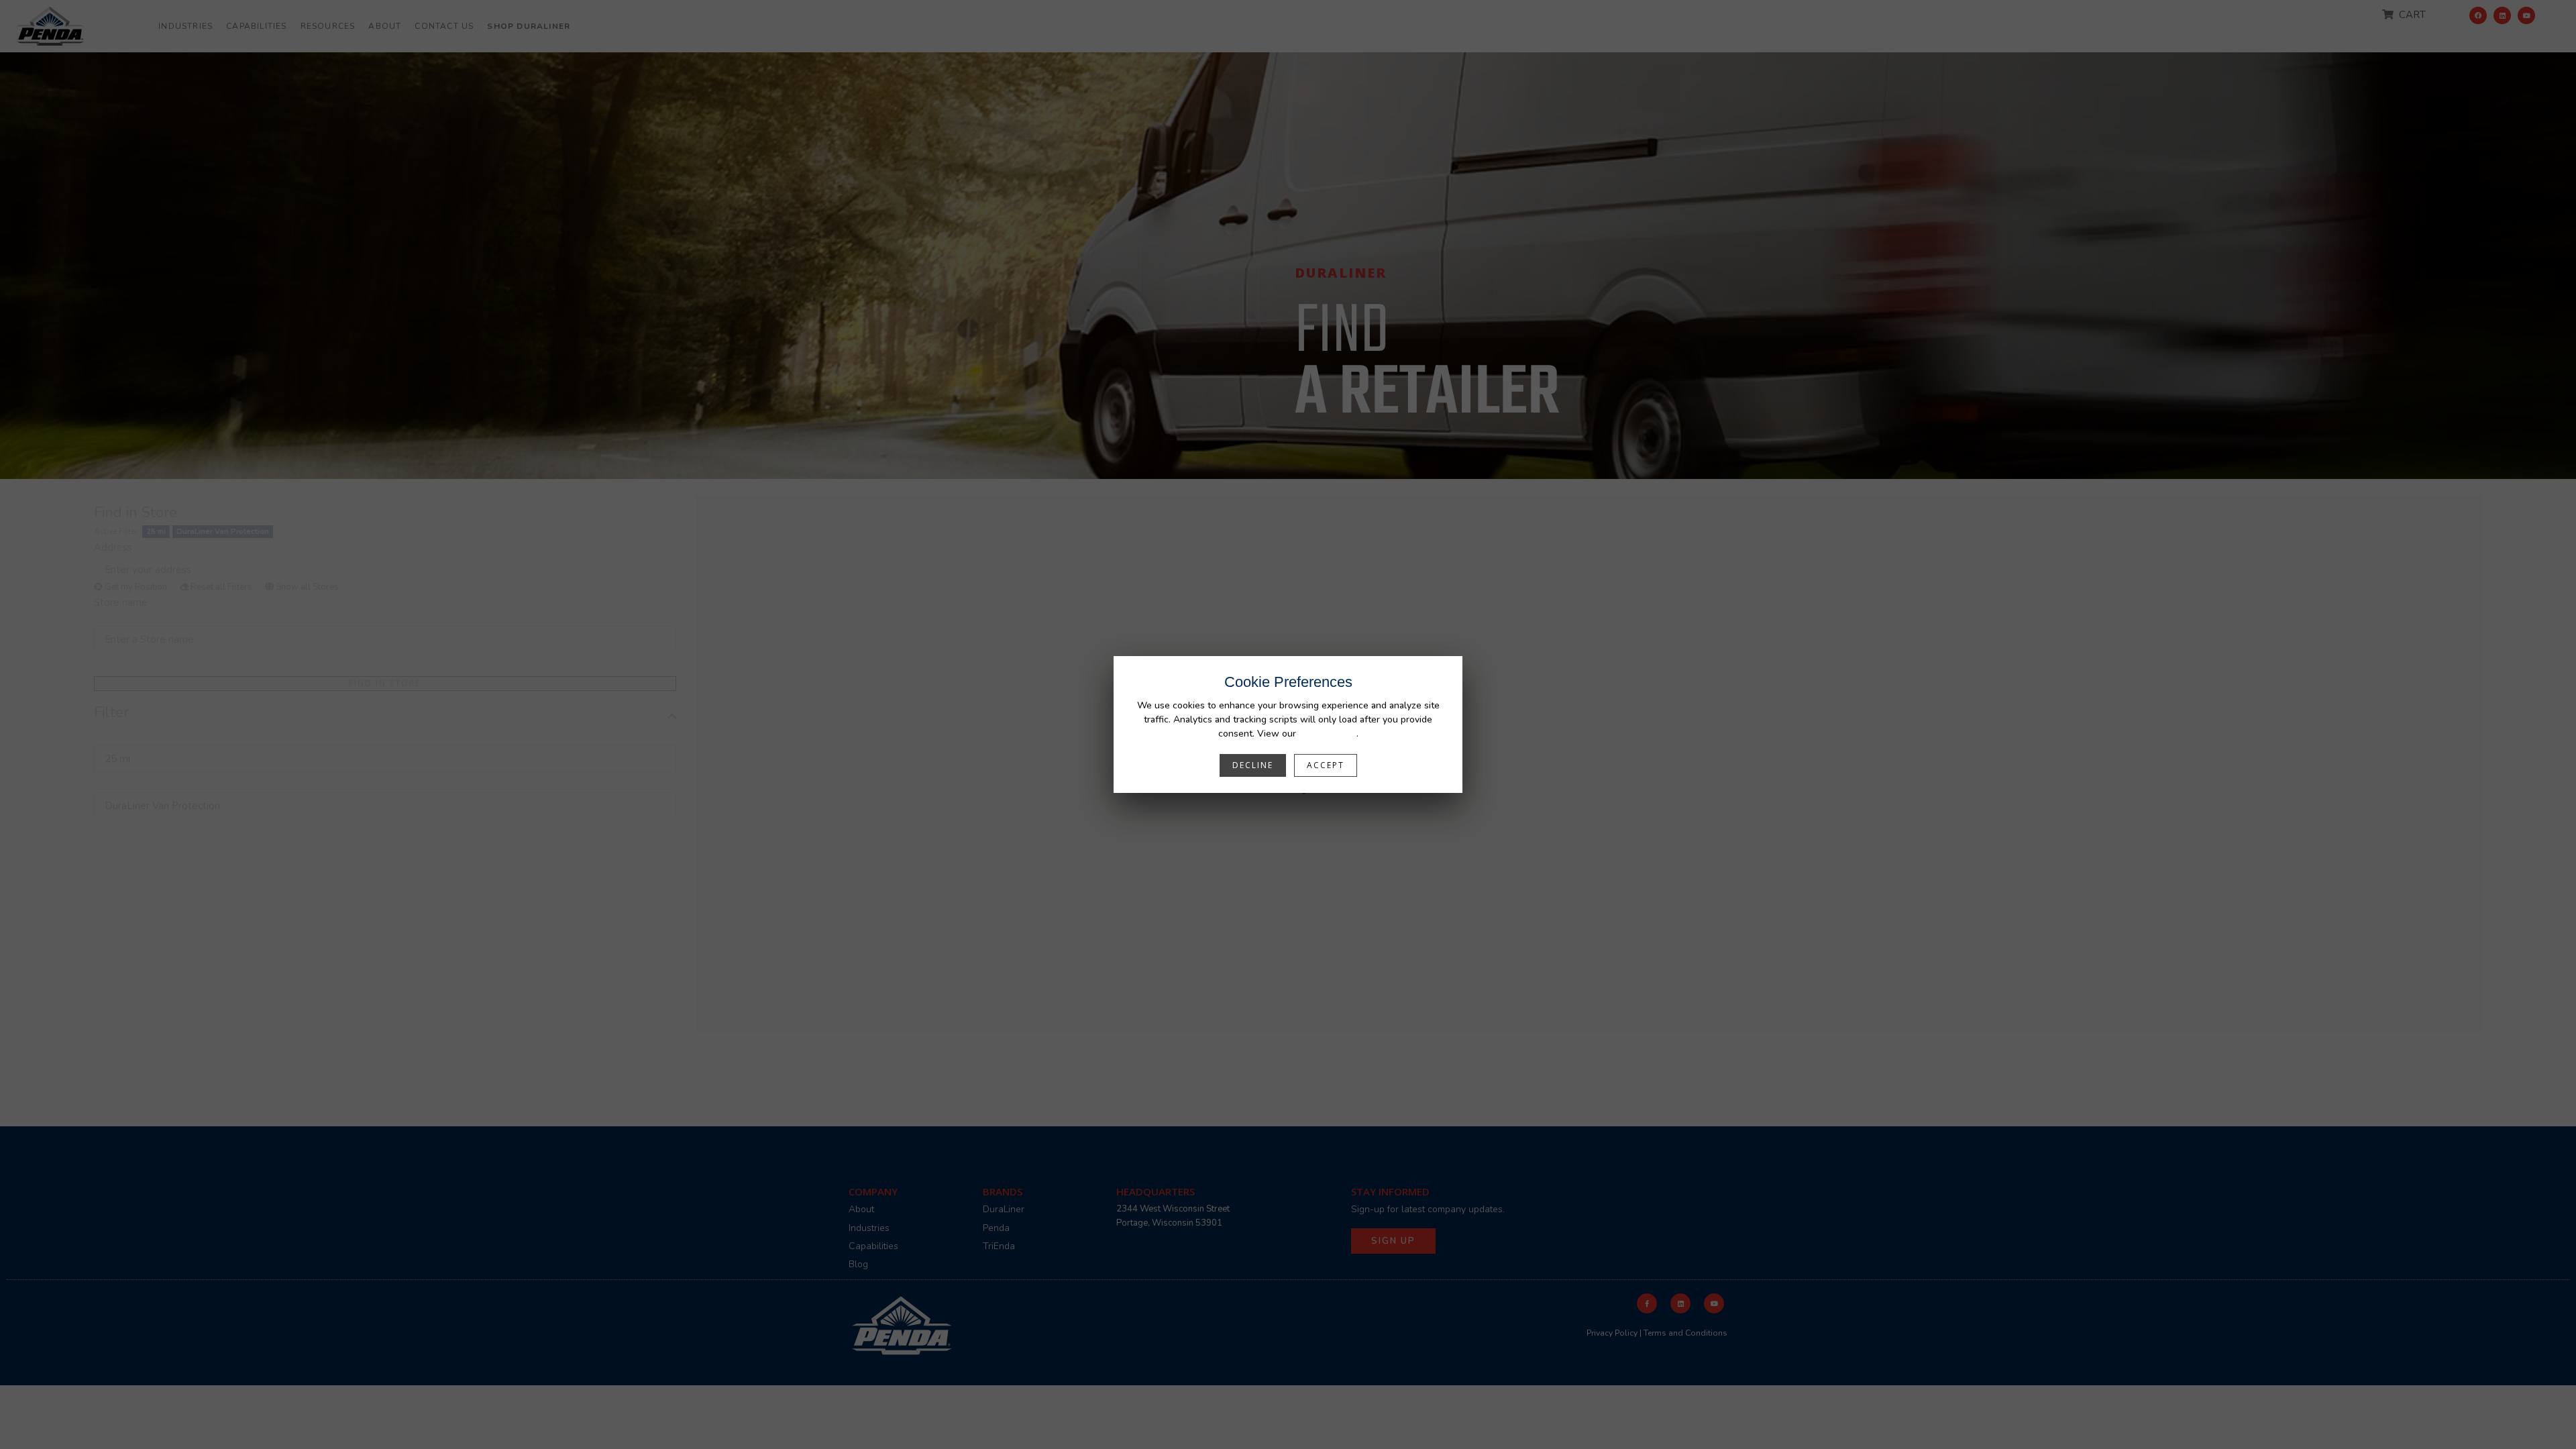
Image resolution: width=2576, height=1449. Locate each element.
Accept (1326, 765)
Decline (1253, 765)
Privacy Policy (1328, 734)
